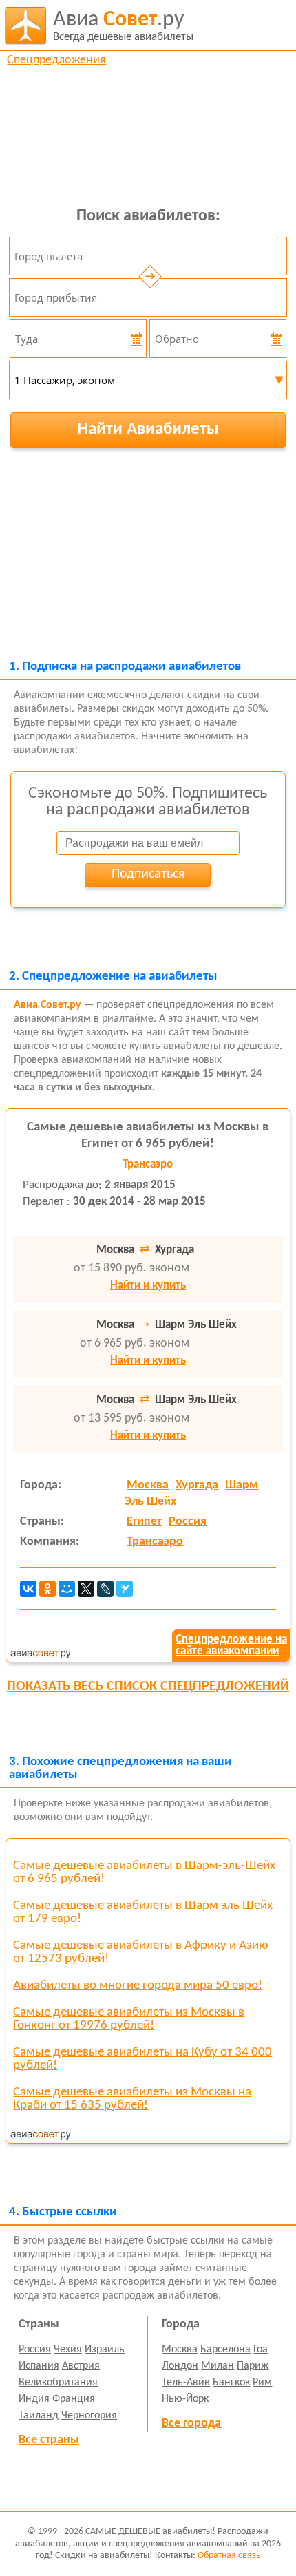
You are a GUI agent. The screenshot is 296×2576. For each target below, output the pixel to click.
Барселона (225, 2350)
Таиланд (39, 2416)
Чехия (68, 2350)
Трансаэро (155, 1542)
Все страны (49, 2440)
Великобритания (58, 2383)
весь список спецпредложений (148, 1687)
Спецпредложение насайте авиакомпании (231, 1645)
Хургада (197, 1485)
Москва (148, 1485)
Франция (74, 2399)
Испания (39, 2366)
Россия (188, 1522)
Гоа (261, 2350)
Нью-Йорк (185, 2399)
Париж (253, 2366)
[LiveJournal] (105, 1589)
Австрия (81, 2366)
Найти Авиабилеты (148, 429)
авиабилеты (123, 26)
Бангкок (231, 2383)
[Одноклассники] (47, 1589)
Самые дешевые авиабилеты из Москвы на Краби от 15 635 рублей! (132, 2099)
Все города (191, 2424)
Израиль (105, 2350)
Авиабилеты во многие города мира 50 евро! (138, 1986)
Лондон (180, 2366)
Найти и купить (148, 1286)
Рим (262, 2383)
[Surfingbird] (125, 1589)
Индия (34, 2399)
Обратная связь (229, 2556)
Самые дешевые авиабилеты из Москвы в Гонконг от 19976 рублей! (129, 2019)
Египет (144, 1522)
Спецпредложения (56, 60)
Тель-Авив (186, 2383)
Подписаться (148, 874)
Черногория (89, 2416)
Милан (218, 2366)
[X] (86, 1589)
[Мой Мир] (67, 1589)
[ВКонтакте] (28, 1589)
